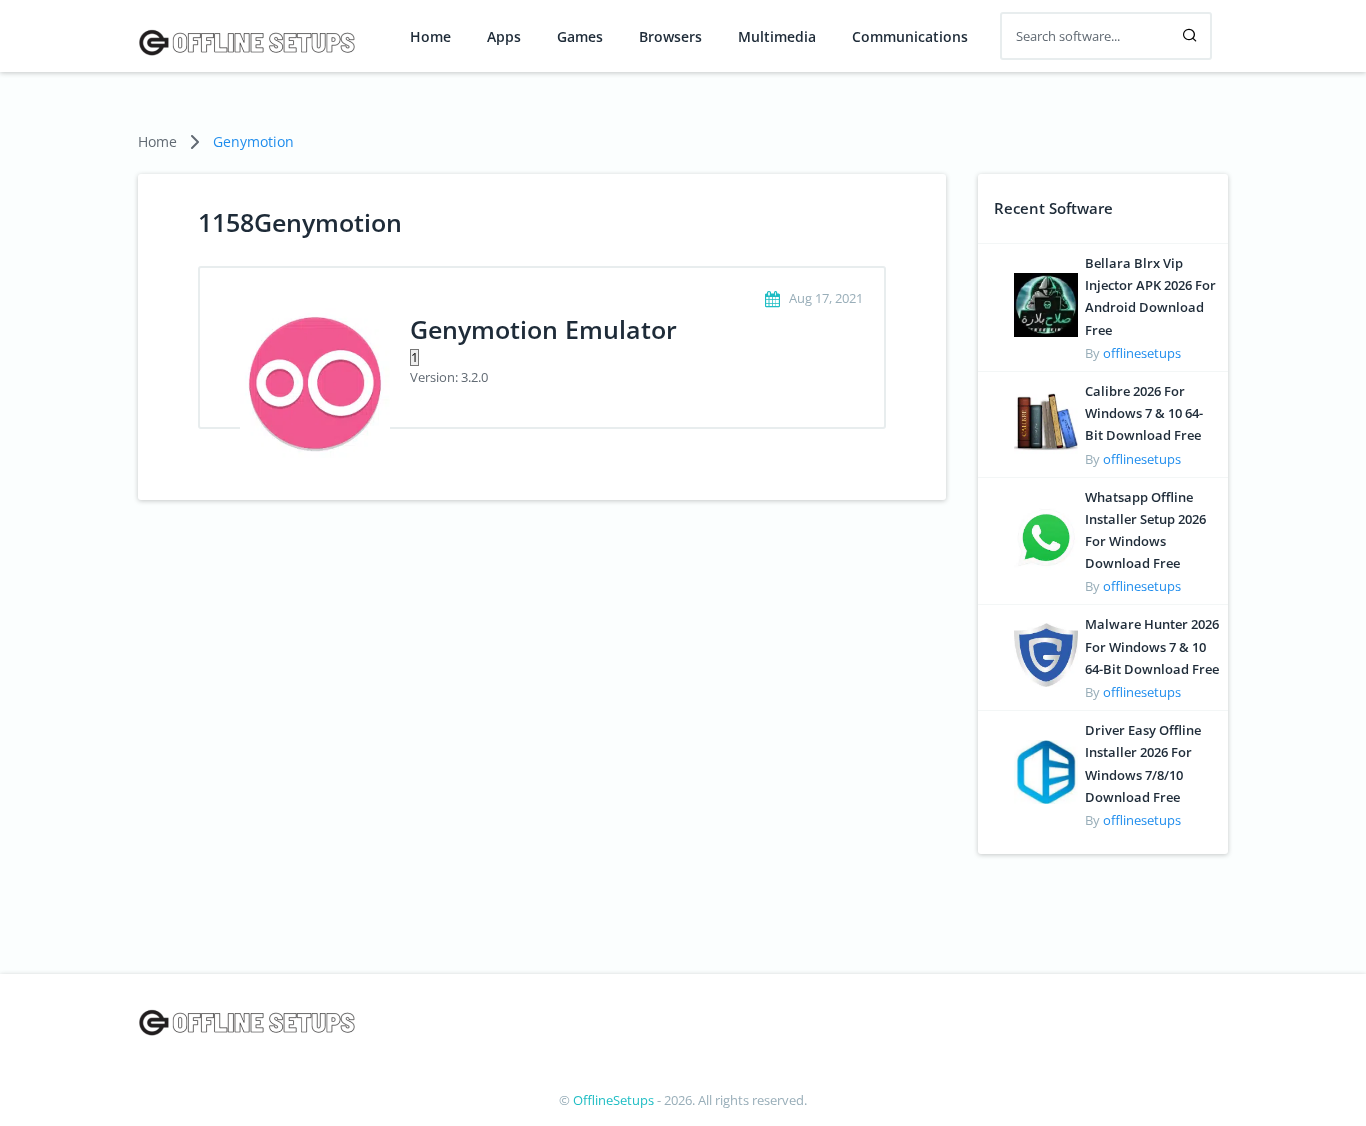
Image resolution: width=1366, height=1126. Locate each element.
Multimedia (777, 37)
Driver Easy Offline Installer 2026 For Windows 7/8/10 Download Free (1143, 763)
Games (580, 37)
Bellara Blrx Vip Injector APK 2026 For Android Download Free (1150, 296)
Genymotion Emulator (543, 329)
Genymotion (253, 141)
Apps (504, 37)
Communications (910, 37)
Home (430, 37)
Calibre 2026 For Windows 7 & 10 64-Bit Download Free (1144, 413)
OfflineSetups (613, 1100)
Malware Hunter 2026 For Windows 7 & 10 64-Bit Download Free (1152, 646)
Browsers (670, 37)
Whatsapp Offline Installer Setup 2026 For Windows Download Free (1145, 530)
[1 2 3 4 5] (627, 356)
